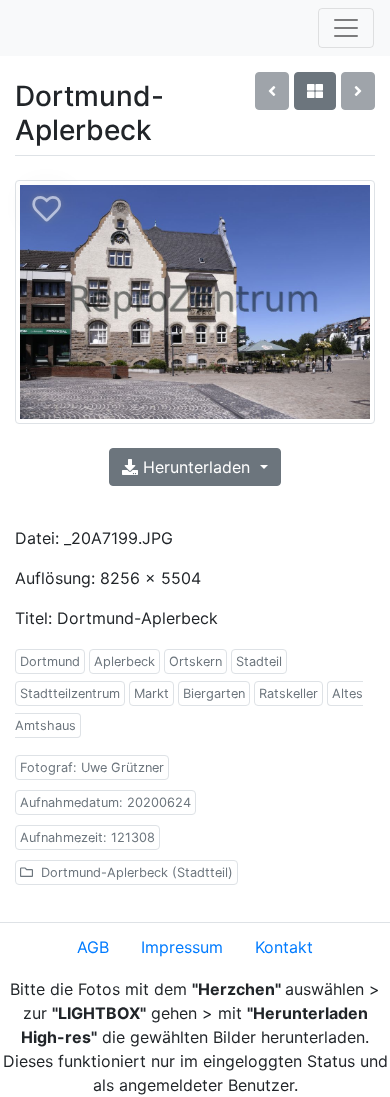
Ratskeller (288, 693)
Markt (151, 693)
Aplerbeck (124, 661)
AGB (93, 947)
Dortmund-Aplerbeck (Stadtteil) (135, 872)
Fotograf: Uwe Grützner (92, 767)
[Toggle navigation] (346, 28)
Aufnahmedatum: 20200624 (105, 802)
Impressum (182, 947)
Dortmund (50, 661)
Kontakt (284, 947)
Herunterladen (196, 467)
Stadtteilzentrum (70, 693)
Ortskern (195, 661)
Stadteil (259, 661)
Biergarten (214, 693)
